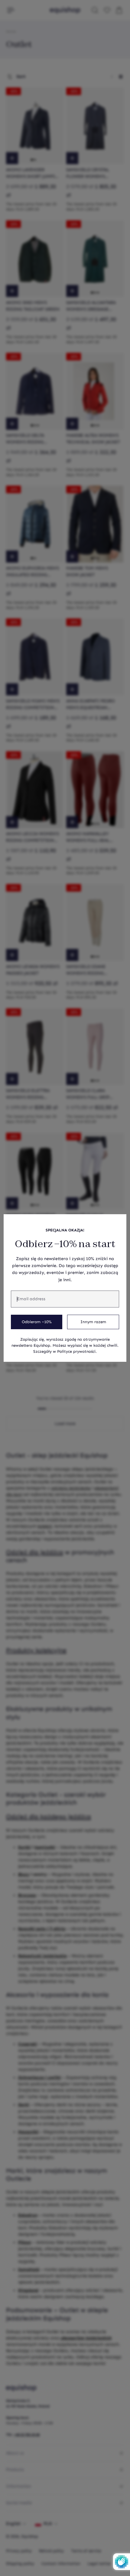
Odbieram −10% (37, 1322)
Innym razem (93, 1322)
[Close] (119, 1222)
